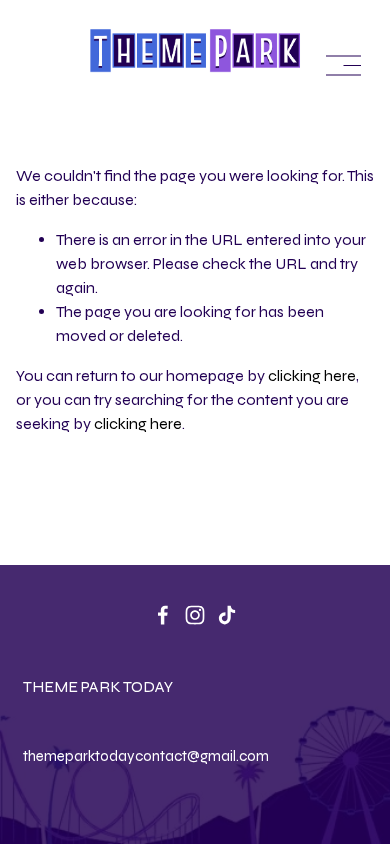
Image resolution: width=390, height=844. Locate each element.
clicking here (312, 375)
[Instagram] (195, 615)
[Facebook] (163, 615)
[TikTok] (227, 615)
